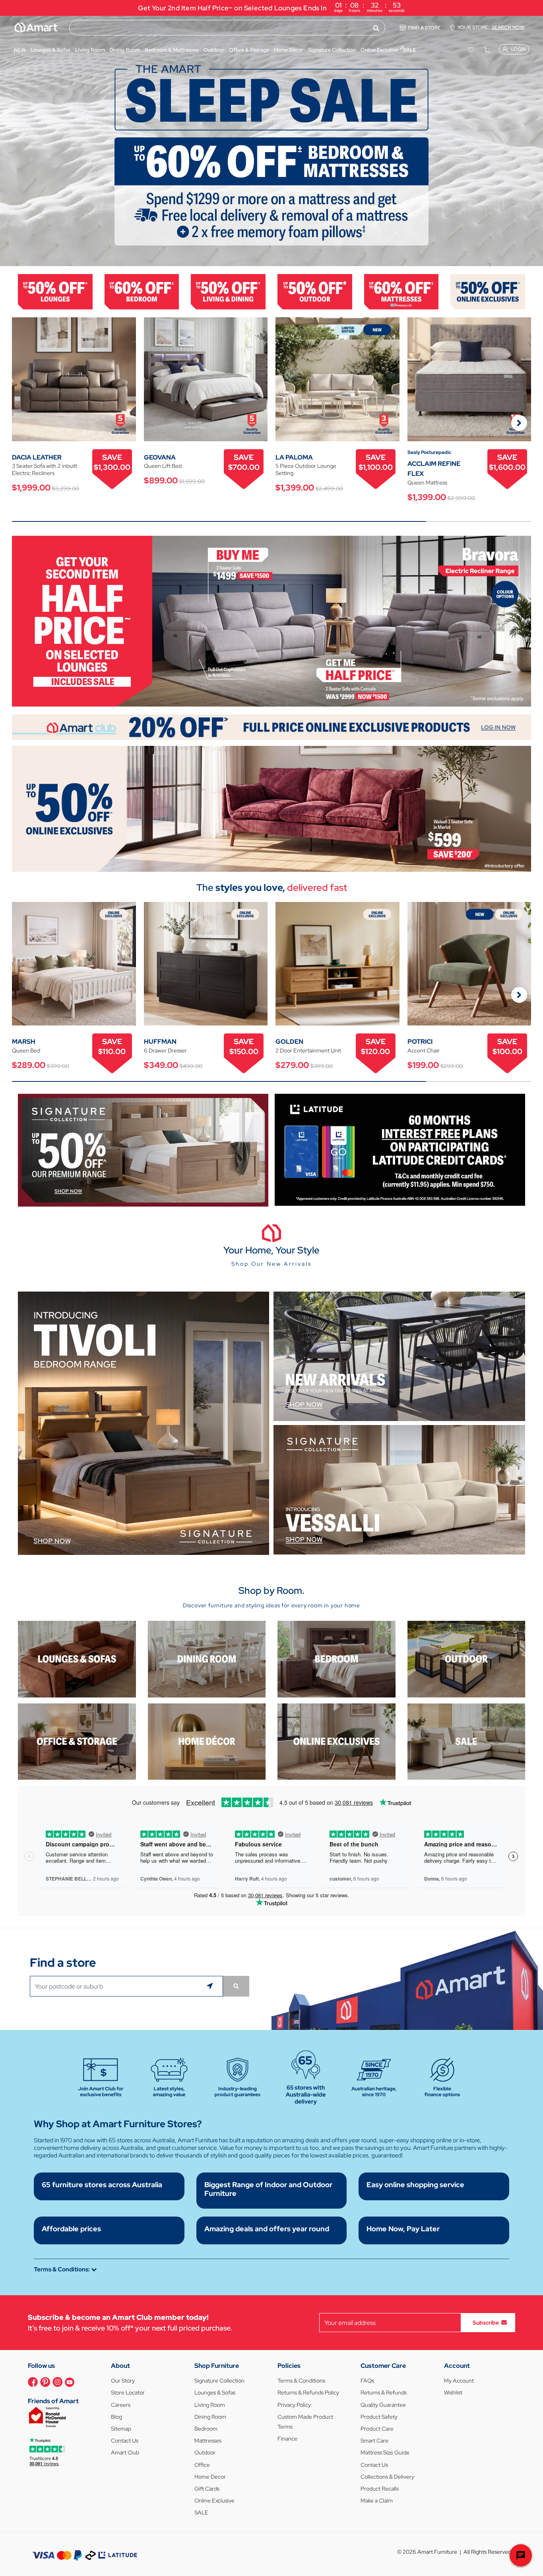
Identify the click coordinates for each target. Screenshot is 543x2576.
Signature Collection (219, 2381)
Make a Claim (377, 2501)
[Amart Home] (36, 27)
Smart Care (374, 2441)
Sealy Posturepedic (429, 452)
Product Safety (379, 2417)
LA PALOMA (294, 457)
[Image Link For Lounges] (55, 291)
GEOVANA (160, 457)
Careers (121, 2405)
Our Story (123, 2381)
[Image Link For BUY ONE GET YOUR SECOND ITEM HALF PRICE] (271, 621)
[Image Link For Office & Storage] (77, 1741)
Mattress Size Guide (385, 2452)
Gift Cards (207, 2489)
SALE (201, 2512)
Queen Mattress (427, 483)
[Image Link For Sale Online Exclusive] (271, 808)
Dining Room (210, 2417)
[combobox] (227, 28)
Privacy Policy (294, 2405)
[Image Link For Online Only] (336, 1741)
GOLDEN (289, 1042)
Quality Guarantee (383, 2405)
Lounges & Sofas (215, 2393)
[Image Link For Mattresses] (401, 291)
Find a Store (425, 28)
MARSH (24, 1042)
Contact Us (125, 2441)
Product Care (377, 2429)
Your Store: (491, 27)
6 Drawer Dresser (165, 1050)
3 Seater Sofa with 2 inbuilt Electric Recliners (45, 469)
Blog (116, 2417)
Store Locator (128, 2393)
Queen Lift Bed (163, 466)
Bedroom (206, 2429)
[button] (10, 141)
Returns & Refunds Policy (308, 2393)
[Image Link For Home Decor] (207, 1741)
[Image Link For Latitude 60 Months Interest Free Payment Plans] (400, 1149)
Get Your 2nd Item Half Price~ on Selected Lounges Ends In (271, 7)
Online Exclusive (214, 2501)
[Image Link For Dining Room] (207, 1659)
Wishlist (453, 2393)
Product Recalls (380, 2489)
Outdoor (205, 2452)
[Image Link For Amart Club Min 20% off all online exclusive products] (271, 727)
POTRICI (420, 1042)
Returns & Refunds (384, 2393)
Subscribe (486, 2323)
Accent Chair (424, 1050)
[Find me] (211, 1986)
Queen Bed (26, 1050)
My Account (459, 2381)
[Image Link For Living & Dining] (228, 291)
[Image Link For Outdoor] (315, 291)
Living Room (210, 2405)
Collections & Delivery (387, 2477)
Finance (287, 2439)
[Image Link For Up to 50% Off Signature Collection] (143, 1150)
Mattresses (208, 2441)
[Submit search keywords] (376, 28)
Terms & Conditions (301, 2381)
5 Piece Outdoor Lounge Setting (306, 469)
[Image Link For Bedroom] (142, 291)
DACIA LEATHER (37, 457)
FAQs (367, 2381)
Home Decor (210, 2477)
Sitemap (121, 2429)
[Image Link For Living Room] (77, 1659)
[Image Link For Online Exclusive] (488, 291)
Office (202, 2465)
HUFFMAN (160, 1042)
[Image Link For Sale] (466, 1741)
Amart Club (125, 2452)
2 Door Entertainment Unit (308, 1050)
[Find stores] (236, 1986)
